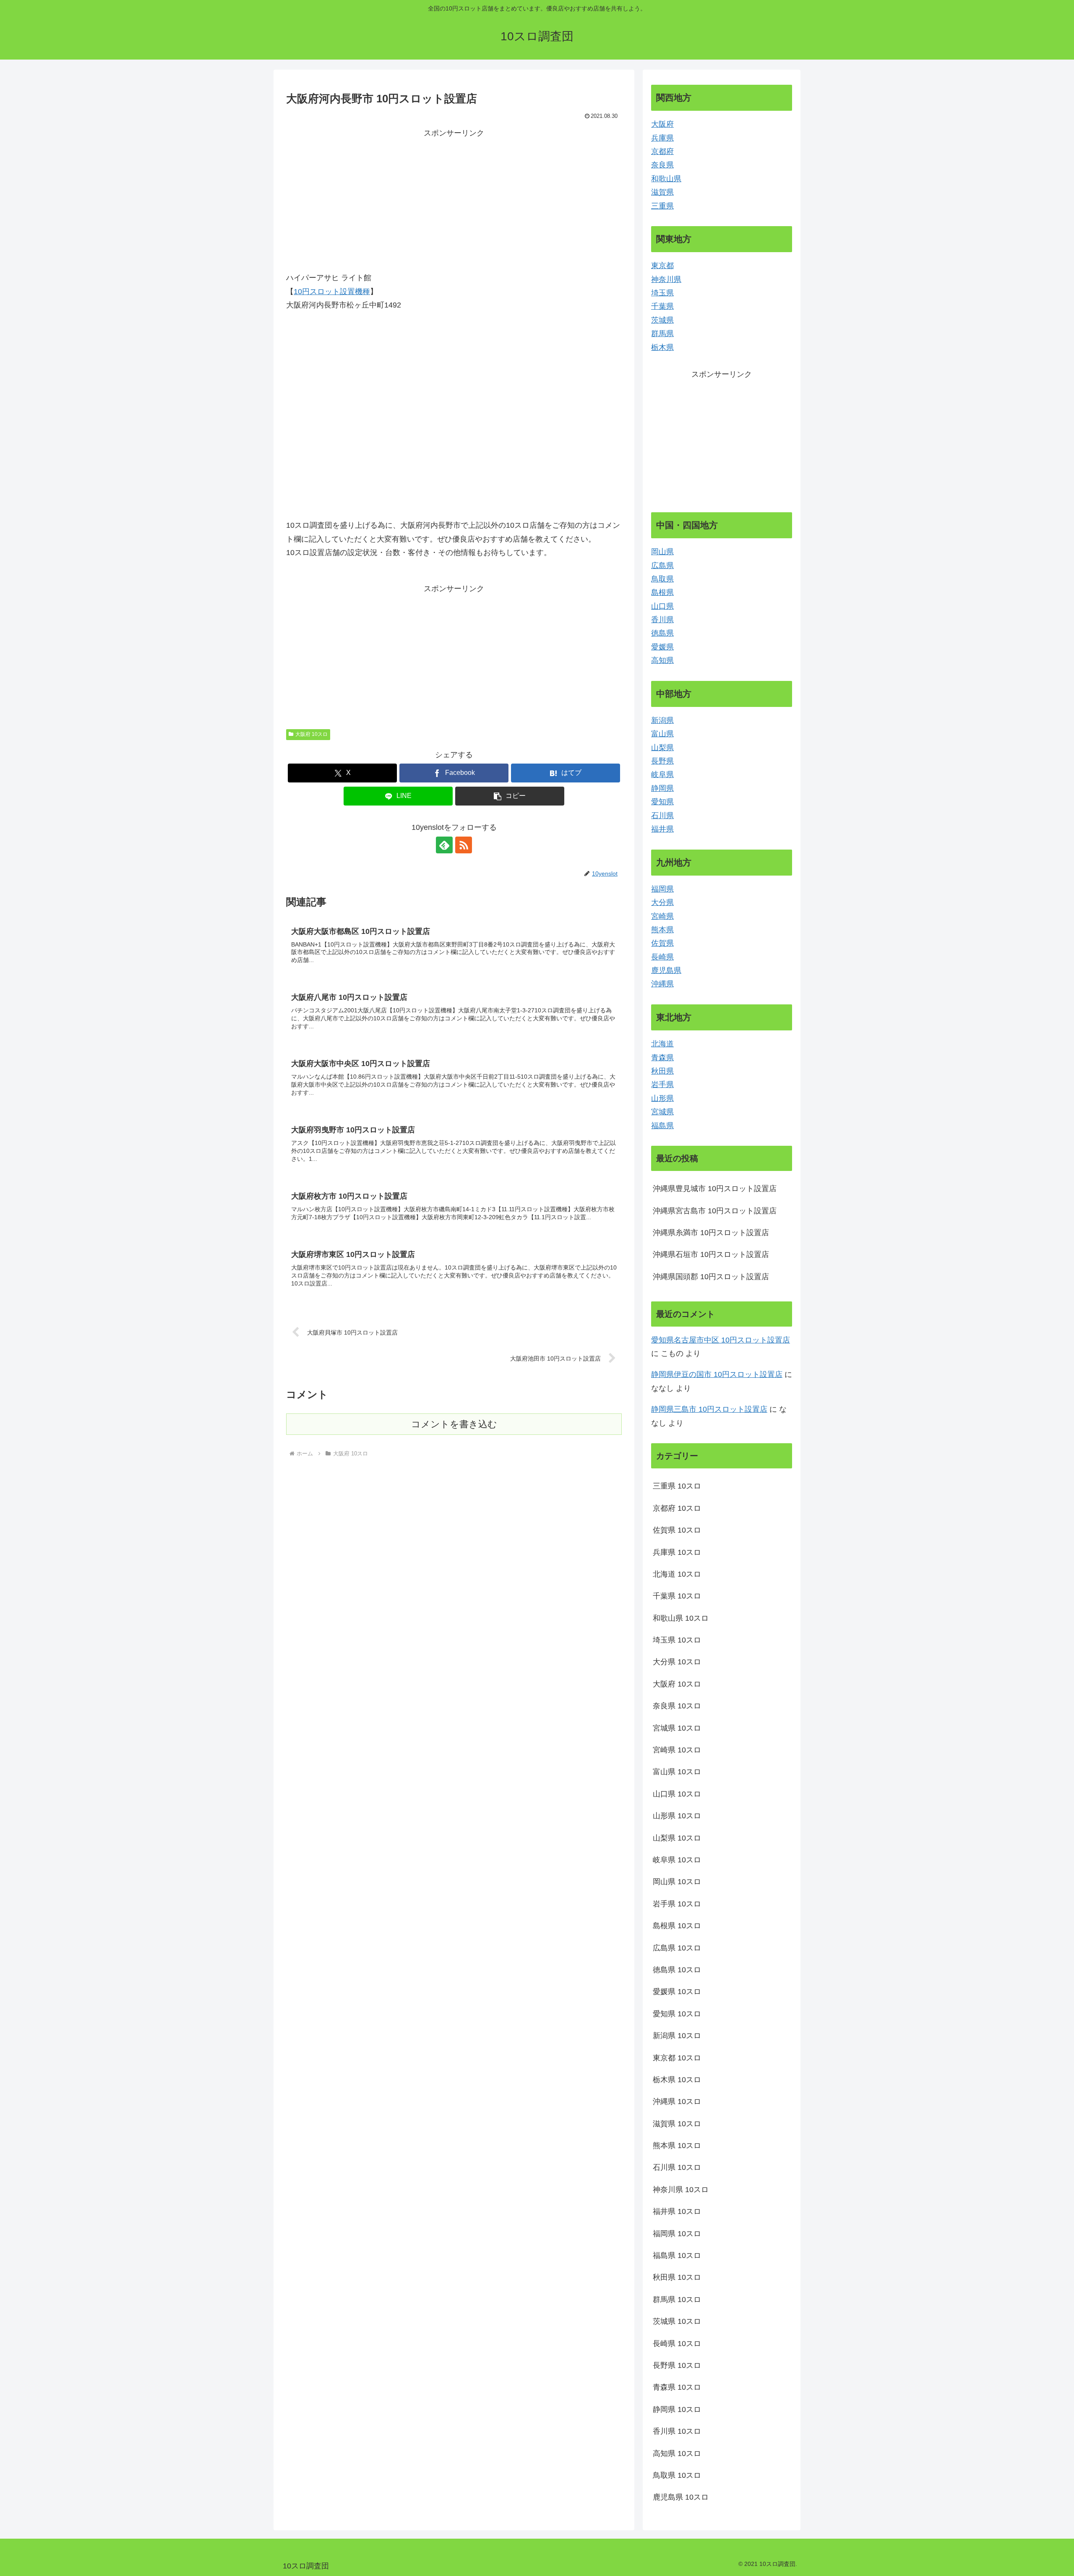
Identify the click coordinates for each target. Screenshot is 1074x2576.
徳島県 (662, 633)
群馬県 (662, 334)
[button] (510, 796)
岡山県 (662, 552)
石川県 (662, 816)
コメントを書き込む (454, 1424)
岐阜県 (662, 774)
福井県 (662, 829)
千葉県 (662, 306)
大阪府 (662, 124)
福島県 (662, 1126)
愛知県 (662, 802)
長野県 (662, 761)
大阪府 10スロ (312, 734)
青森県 (662, 1058)
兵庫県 (662, 138)
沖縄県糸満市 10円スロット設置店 (711, 1233)
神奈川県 (666, 279)
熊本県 (662, 930)
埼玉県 (662, 293)
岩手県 (662, 1085)
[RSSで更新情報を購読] (464, 845)
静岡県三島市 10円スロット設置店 (709, 1409)
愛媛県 (662, 647)
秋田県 (662, 1071)
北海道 (662, 1044)
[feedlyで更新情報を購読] (444, 845)
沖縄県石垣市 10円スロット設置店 (711, 1254)
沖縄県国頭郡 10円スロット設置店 (711, 1277)
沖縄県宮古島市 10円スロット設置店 (715, 1211)
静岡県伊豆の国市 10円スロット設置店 (717, 1374)
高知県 (662, 660)
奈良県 (662, 165)
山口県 (662, 606)
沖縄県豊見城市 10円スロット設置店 (715, 1189)
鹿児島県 (666, 970)
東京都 (662, 266)
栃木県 (662, 347)
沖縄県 (662, 984)
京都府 (662, 151)
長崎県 (662, 957)
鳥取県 (662, 579)
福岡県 (662, 889)
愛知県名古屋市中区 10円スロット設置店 (721, 1340)
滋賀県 (662, 192)
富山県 (662, 734)
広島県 (662, 566)
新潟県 (662, 720)
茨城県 (662, 320)
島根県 (662, 592)
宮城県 (662, 1112)
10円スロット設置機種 (332, 292)
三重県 (662, 206)
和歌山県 (666, 179)
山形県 (662, 1098)
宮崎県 (662, 916)
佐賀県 (662, 943)
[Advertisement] (454, 199)
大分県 (662, 902)
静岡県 (662, 788)
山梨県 (662, 748)
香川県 (662, 620)
